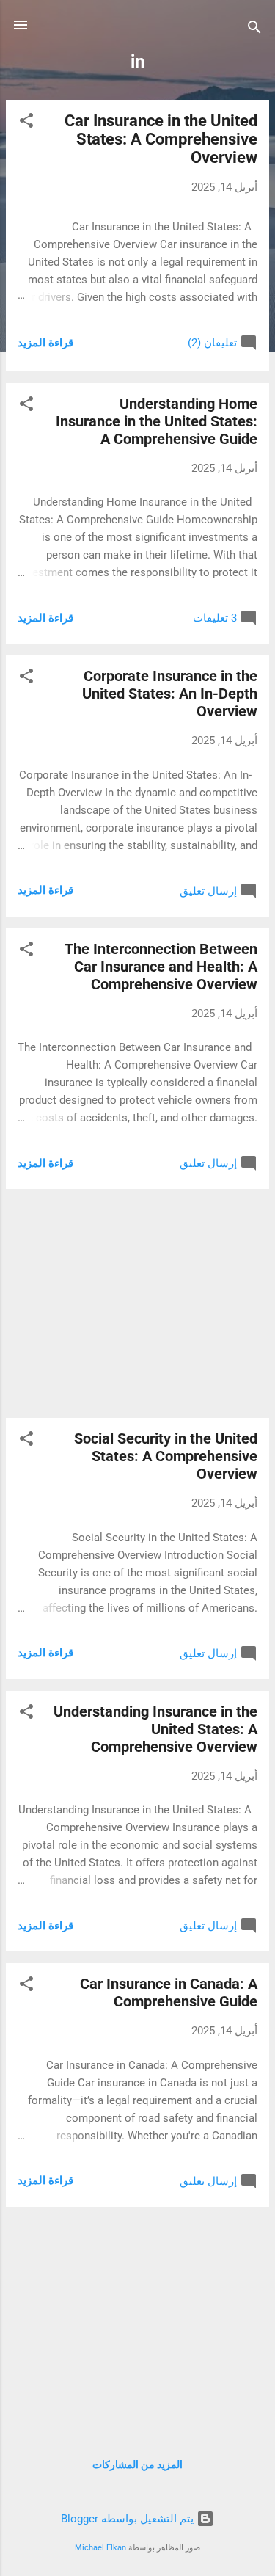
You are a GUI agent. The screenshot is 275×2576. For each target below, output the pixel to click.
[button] (26, 123)
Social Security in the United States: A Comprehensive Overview (166, 1456)
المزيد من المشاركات (137, 2464)
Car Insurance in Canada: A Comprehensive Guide (169, 1993)
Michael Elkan (100, 2548)
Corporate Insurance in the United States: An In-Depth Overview (170, 694)
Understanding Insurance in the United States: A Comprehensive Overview (155, 1729)
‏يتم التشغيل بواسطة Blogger (129, 2519)
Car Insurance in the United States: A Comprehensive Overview (161, 139)
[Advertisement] (137, 1303)
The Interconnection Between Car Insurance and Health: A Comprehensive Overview (161, 967)
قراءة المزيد (45, 343)
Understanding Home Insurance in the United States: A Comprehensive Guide (157, 421)
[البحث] (254, 30)
